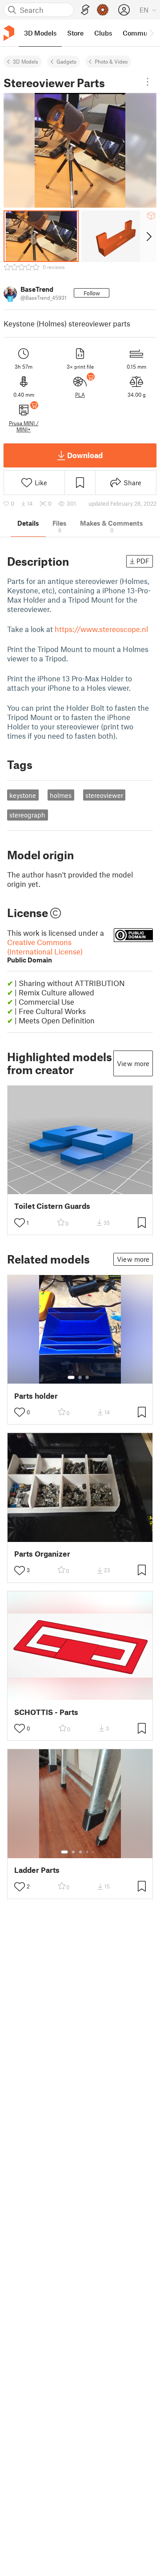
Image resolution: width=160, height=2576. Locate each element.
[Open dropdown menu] (148, 82)
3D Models (26, 61)
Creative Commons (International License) (45, 951)
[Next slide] (148, 236)
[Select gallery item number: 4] (88, 1852)
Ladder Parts (37, 1870)
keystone (23, 795)
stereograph (27, 815)
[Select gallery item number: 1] (71, 1377)
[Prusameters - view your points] (103, 10)
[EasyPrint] (85, 10)
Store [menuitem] (75, 33)
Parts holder (36, 1396)
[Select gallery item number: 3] (87, 1377)
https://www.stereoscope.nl (101, 629)
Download (85, 455)
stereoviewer (104, 795)
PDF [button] (143, 561)
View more (133, 1063)
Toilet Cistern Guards (52, 1206)
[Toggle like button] (20, 1223)
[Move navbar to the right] (151, 33)
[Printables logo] (9, 33)
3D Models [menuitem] (40, 33)
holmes (61, 795)
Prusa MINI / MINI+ (24, 426)
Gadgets (66, 61)
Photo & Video (111, 61)
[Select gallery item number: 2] (80, 1377)
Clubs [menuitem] (103, 33)
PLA (80, 394)
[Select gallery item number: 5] (94, 1852)
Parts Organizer (42, 1554)
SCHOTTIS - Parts (46, 1712)
